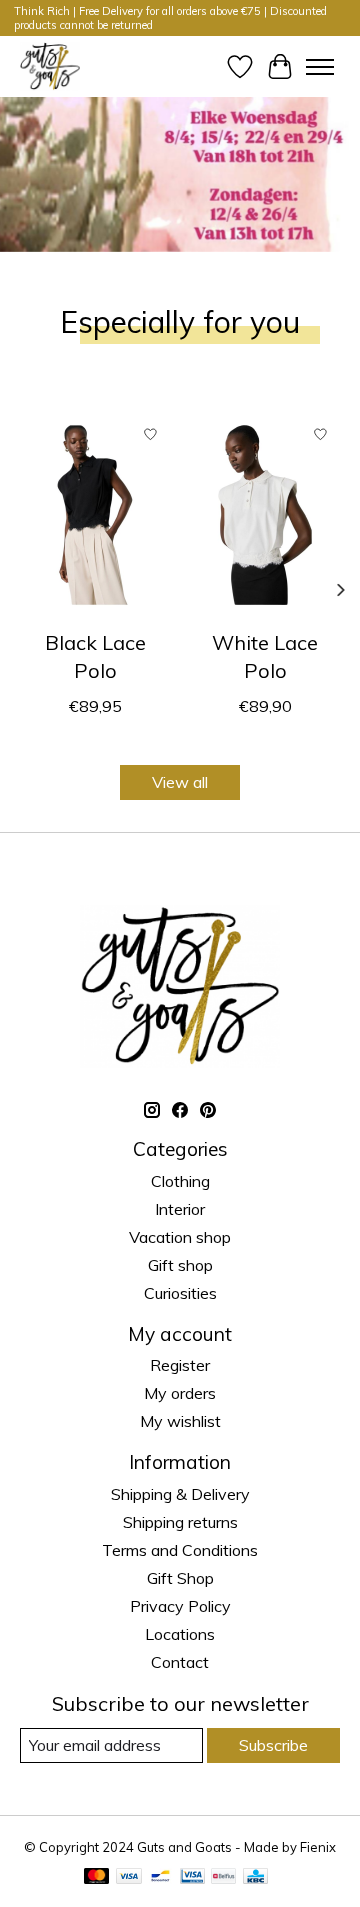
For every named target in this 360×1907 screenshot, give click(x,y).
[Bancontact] (160, 1877)
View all (180, 782)
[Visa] (129, 1877)
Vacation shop (180, 1237)
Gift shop (180, 1265)
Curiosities (180, 1293)
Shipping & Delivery (180, 1494)
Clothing (180, 1181)
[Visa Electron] (192, 1877)
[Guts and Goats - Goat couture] (50, 66)
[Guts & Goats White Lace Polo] (265, 515)
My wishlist (180, 1421)
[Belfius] (223, 1877)
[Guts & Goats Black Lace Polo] (95, 515)
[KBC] (255, 1877)
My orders (180, 1393)
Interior (180, 1209)
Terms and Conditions (180, 1550)
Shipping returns (180, 1522)
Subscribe (273, 1745)
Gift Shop (180, 1578)
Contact (180, 1662)
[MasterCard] (97, 1877)
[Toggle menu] (320, 67)
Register (180, 1365)
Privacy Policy (180, 1606)
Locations (180, 1634)
